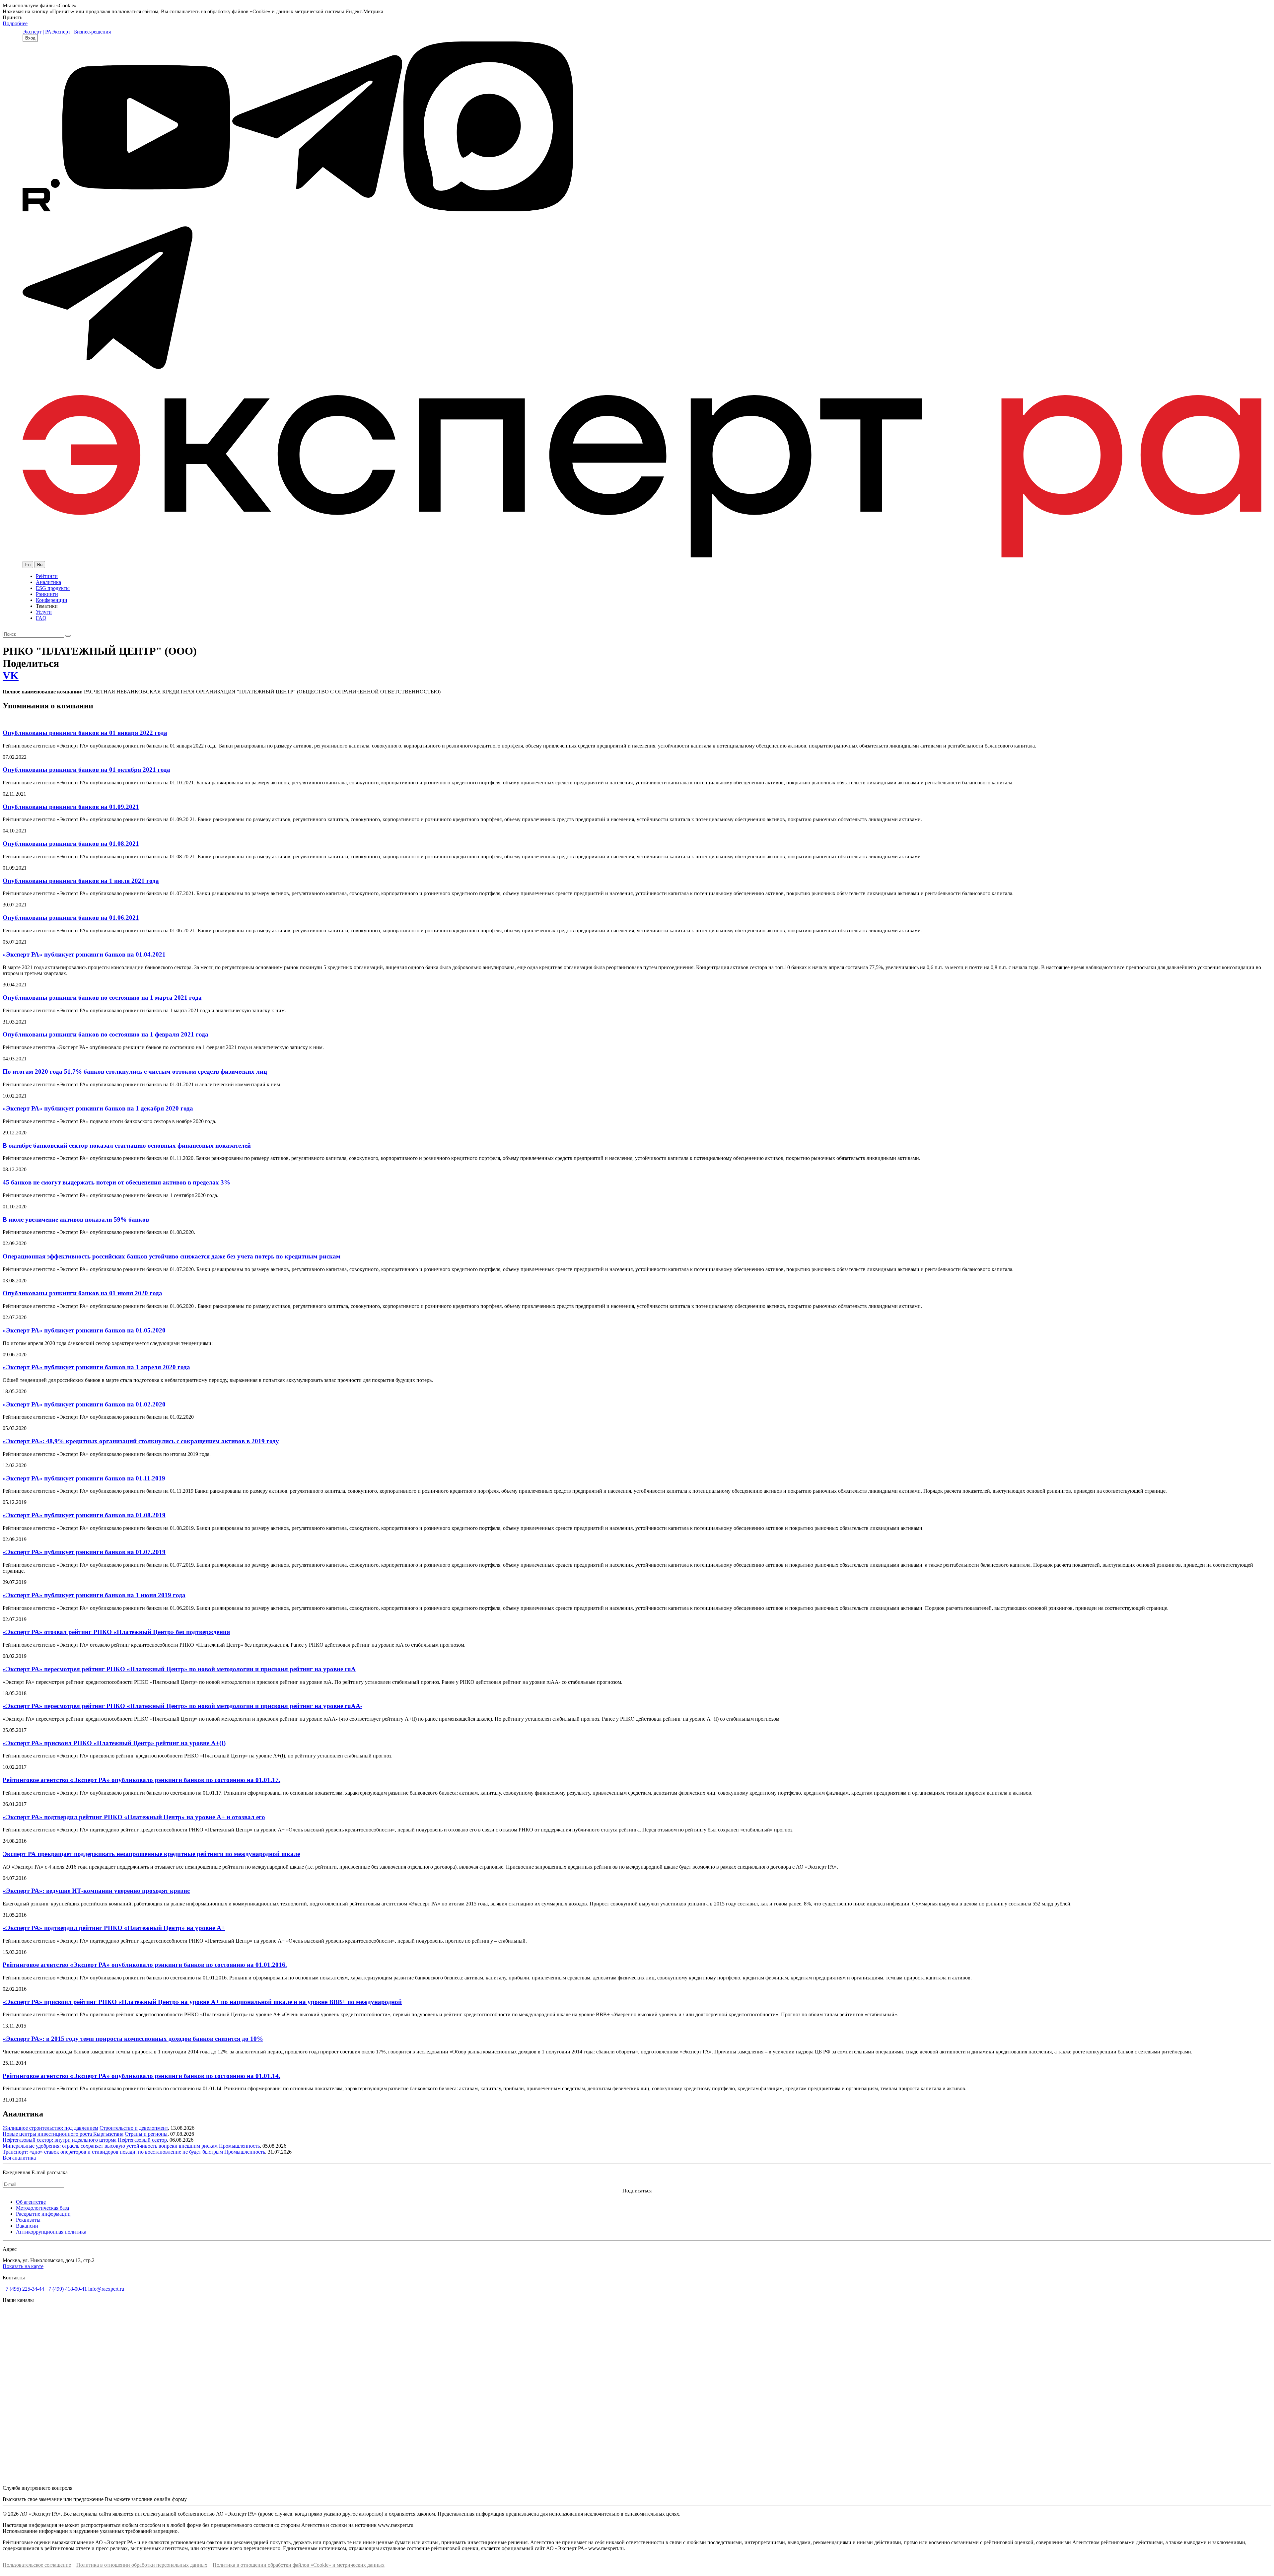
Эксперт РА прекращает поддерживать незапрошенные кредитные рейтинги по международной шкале (151, 1854)
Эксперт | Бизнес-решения (81, 32)
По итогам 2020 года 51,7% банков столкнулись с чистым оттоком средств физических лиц (135, 1072)
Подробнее (15, 23)
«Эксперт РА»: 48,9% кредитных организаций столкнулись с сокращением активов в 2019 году (141, 1441)
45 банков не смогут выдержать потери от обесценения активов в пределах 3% (116, 1182)
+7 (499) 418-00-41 (66, 2289)
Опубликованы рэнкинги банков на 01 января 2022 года (85, 733)
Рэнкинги (47, 594)
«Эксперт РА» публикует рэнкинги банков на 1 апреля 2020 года (96, 1367)
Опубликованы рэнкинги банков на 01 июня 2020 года (82, 1293)
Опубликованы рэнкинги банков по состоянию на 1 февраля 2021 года (106, 1034)
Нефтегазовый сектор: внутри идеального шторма (60, 2140)
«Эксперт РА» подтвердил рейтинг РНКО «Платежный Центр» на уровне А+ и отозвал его (134, 1817)
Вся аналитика (19, 2158)
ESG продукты (53, 588)
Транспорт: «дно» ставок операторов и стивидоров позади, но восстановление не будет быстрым (113, 2152)
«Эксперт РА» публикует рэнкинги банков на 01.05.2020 (84, 1330)
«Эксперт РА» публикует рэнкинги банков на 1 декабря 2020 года (98, 1108)
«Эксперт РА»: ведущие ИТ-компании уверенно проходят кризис (96, 1891)
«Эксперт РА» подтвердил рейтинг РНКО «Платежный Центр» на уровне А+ (114, 1928)
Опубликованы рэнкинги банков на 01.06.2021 (71, 918)
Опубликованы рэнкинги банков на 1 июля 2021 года (81, 881)
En (28, 565)
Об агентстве (31, 2202)
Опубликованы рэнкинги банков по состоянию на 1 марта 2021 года (102, 998)
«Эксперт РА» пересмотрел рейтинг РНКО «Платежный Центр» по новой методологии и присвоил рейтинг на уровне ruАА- (182, 1706)
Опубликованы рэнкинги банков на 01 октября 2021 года (86, 770)
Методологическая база (42, 2208)
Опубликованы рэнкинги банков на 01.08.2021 (71, 844)
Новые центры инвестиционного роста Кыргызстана (63, 2134)
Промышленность (239, 2146)
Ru (40, 565)
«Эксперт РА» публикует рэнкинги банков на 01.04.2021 (84, 954)
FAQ (41, 618)
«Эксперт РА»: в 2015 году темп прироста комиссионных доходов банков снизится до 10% (133, 2039)
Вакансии (27, 2226)
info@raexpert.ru (106, 2289)
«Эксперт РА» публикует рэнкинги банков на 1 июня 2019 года (94, 1595)
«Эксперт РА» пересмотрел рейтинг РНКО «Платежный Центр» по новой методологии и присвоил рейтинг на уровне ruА (179, 1669)
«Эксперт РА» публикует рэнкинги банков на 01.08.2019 (84, 1515)
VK (11, 676)
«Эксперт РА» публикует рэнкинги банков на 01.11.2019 (84, 1478)
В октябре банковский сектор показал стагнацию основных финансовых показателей (127, 1145)
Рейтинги (47, 576)
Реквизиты (28, 2220)
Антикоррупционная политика (51, 2232)
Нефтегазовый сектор (142, 2140)
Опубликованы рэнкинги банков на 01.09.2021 (71, 807)
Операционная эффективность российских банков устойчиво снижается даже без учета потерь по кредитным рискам (172, 1256)
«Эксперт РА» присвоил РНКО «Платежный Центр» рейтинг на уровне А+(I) (114, 1743)
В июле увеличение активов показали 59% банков (76, 1219)
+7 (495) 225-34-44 (23, 2289)
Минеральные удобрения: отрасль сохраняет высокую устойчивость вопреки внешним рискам (110, 2146)
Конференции (52, 600)
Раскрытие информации (43, 2214)
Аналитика (48, 582)
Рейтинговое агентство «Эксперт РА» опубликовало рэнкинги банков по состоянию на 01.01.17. (142, 1780)
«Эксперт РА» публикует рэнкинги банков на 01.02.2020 (84, 1404)
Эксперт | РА (37, 32)
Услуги (44, 612)
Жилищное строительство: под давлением (50, 2128)
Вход (30, 38)
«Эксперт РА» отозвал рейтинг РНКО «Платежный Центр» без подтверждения (116, 1632)
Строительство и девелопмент (134, 2128)
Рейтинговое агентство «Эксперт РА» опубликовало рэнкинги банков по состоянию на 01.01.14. (142, 2076)
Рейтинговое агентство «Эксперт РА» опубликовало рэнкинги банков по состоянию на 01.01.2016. (145, 1965)
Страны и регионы (146, 2134)
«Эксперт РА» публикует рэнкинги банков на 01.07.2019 (84, 1552)
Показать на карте (23, 2266)
